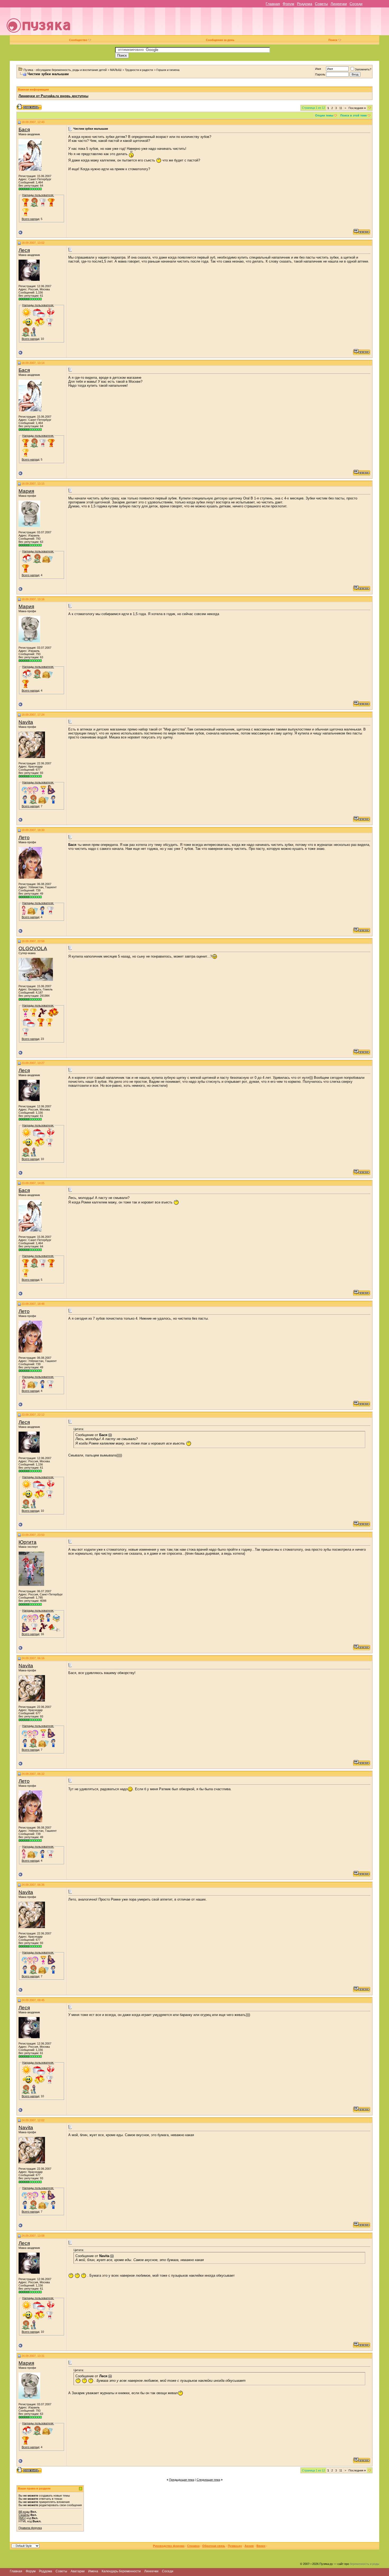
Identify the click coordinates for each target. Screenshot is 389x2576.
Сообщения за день (220, 40)
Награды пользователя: (38, 195)
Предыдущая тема (182, 2480)
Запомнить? (363, 69)
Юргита (28, 1542)
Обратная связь (214, 2546)
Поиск (333, 40)
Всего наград (30, 219)
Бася (24, 130)
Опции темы (324, 115)
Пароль (320, 74)
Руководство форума (169, 2546)
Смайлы (24, 2515)
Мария (26, 491)
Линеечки (339, 4)
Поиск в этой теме (354, 115)
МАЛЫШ (116, 70)
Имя (318, 69)
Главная (273, 4)
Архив (249, 2546)
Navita (26, 722)
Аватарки (78, 2571)
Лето (24, 838)
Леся (24, 250)
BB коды (24, 2512)
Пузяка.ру (235, 2546)
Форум (288, 4)
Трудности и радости (139, 70)
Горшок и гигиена (168, 70)
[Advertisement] (232, 23)
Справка (193, 2546)
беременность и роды (365, 2564)
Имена (93, 2571)
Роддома (305, 4)
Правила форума (30, 2528)
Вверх (261, 2546)
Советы (321, 4)
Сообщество (78, 40)
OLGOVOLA (33, 948)
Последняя (357, 108)
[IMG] (22, 2518)
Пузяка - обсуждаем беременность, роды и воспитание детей (65, 70)
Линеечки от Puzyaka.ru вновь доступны (53, 96)
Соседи (356, 4)
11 (341, 108)
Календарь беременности (121, 2571)
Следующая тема (208, 2480)
